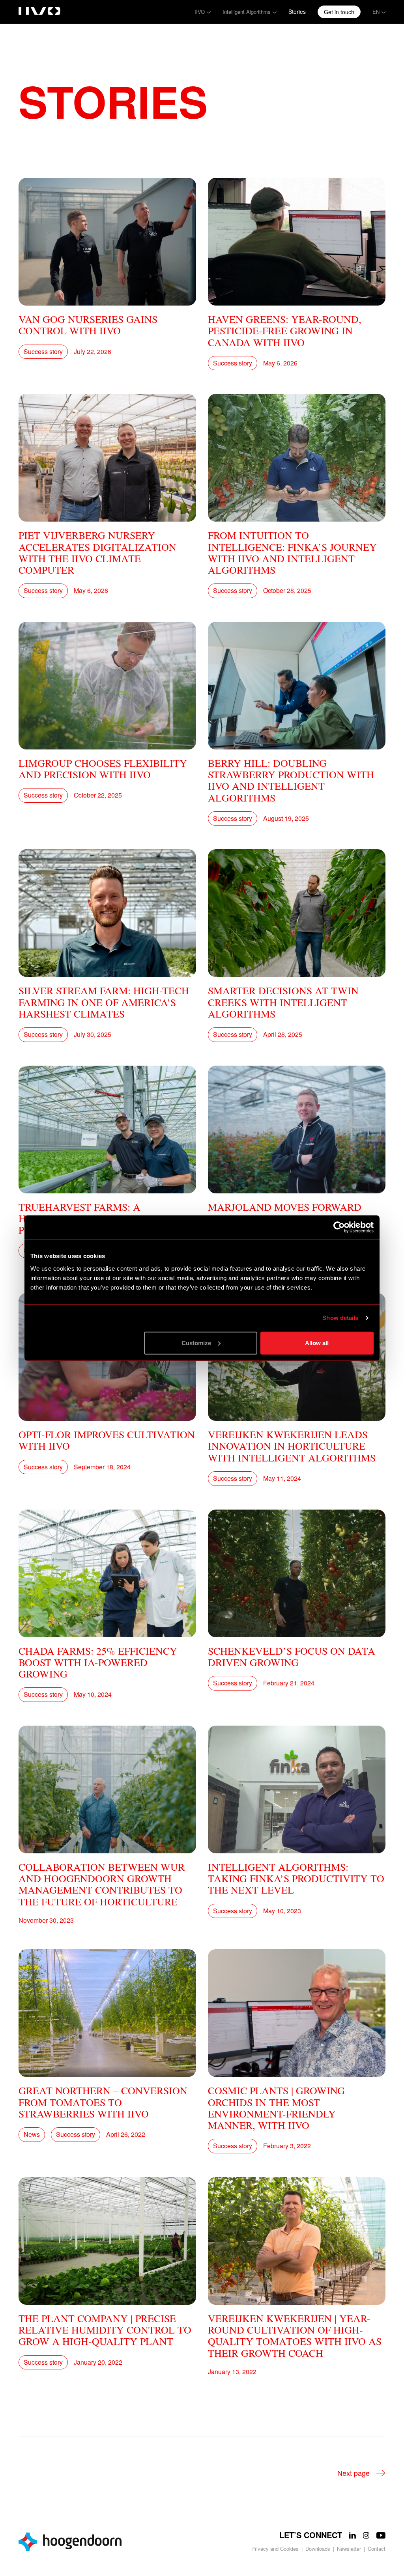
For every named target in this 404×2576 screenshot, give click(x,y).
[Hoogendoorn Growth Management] (107, 2542)
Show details (340, 1318)
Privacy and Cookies (275, 2549)
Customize (196, 1343)
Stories (297, 11)
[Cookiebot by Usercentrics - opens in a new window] (339, 1227)
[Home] (39, 9)
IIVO (200, 12)
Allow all (317, 1343)
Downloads (318, 2549)
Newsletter (349, 2549)
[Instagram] (366, 2535)
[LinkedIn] (353, 2535)
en (376, 12)
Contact (377, 2549)
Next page (353, 2473)
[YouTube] (381, 2535)
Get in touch (339, 12)
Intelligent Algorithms (247, 12)
